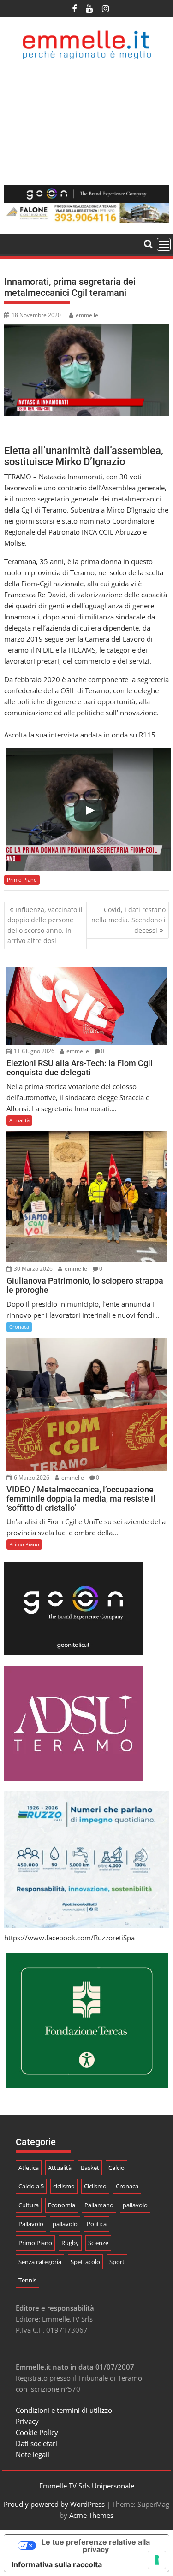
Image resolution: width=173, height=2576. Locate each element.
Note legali (33, 2454)
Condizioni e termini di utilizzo (64, 2410)
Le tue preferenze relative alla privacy (96, 2546)
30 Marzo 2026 (33, 1269)
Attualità (19, 1120)
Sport (117, 2262)
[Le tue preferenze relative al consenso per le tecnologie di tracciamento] (157, 2560)
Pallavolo (31, 2224)
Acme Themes (91, 2515)
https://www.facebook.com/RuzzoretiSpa (69, 1938)
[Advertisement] (86, 122)
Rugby (70, 2243)
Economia (62, 2205)
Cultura (29, 2205)
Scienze (98, 2243)
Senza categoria (40, 2262)
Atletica (29, 2168)
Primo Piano (22, 880)
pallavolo (135, 2205)
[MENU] (164, 244)
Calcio (116, 2168)
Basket (90, 2168)
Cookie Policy (37, 2432)
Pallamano (99, 2205)
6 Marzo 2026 (31, 1477)
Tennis (27, 2280)
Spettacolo (85, 2262)
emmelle (87, 315)
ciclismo (64, 2186)
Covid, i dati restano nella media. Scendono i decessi (128, 920)
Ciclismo (95, 2186)
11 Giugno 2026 (33, 1051)
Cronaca (19, 1327)
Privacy (27, 2421)
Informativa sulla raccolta (57, 2564)
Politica (97, 2224)
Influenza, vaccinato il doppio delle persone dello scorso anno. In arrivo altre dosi (45, 925)
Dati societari (36, 2443)
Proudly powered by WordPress (54, 2504)
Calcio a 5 (31, 2186)
